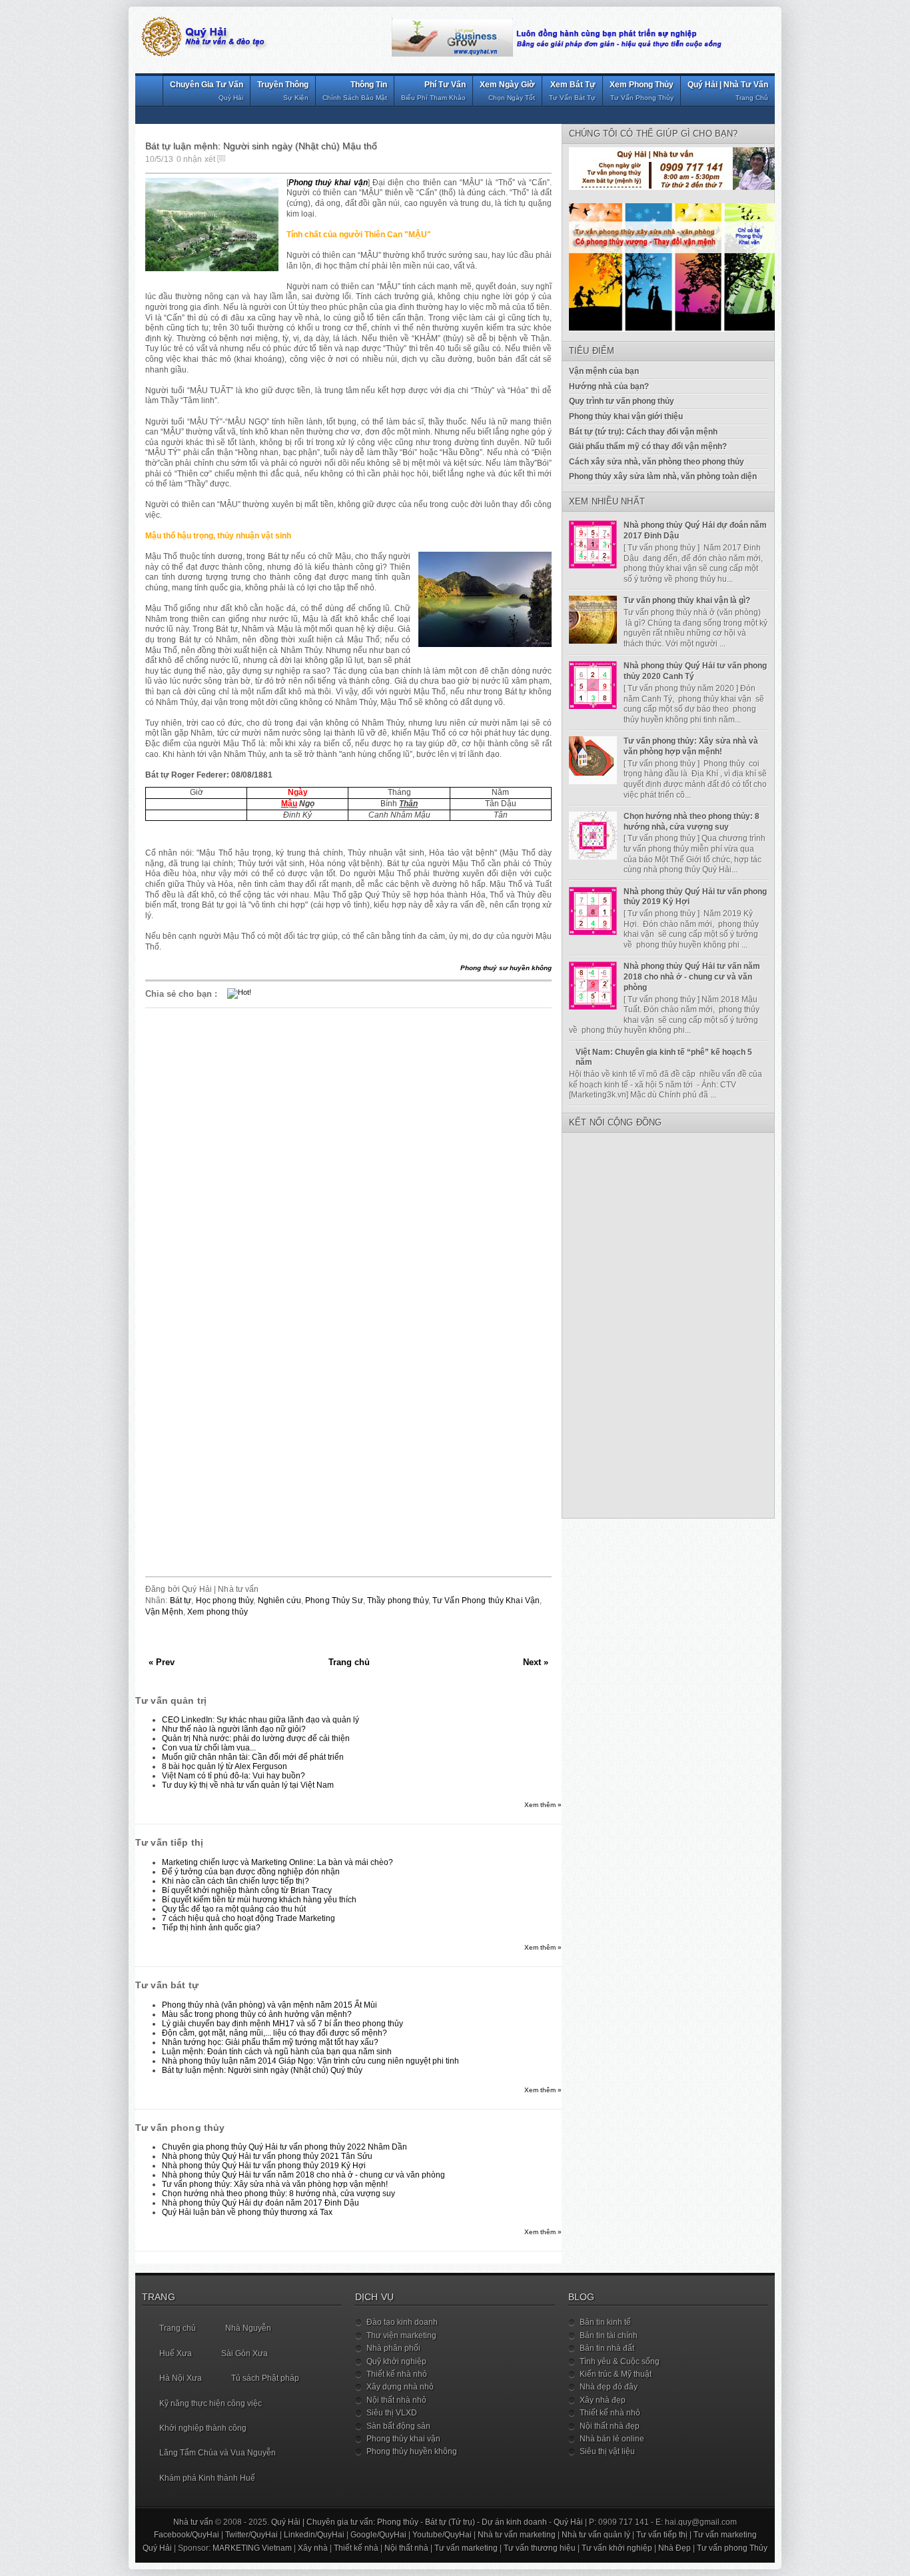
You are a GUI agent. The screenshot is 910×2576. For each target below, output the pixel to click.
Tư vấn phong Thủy (732, 2548)
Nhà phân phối (393, 2348)
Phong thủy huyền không (412, 2451)
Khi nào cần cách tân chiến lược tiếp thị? (235, 1881)
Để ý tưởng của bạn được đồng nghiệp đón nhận (251, 1872)
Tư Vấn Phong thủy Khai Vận (486, 1601)
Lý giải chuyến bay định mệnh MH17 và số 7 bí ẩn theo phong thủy (282, 2024)
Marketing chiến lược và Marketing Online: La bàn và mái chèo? (277, 1862)
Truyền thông (283, 91)
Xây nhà (313, 2548)
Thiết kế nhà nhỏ (397, 2374)
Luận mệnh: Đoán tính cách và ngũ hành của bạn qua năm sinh (277, 2052)
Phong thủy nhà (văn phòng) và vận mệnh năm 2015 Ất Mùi (269, 2005)
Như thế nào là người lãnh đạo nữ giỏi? (234, 1729)
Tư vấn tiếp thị (662, 2535)
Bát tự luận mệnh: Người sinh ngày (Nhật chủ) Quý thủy (262, 2070)
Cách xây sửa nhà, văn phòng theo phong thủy (657, 462)
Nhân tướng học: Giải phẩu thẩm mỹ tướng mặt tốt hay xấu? (270, 2042)
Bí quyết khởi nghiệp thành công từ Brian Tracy (247, 1890)
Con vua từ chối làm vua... (209, 1748)
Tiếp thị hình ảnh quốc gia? (211, 1928)
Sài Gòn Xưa (244, 2353)
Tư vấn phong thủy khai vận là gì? (687, 600)
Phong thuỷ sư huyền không (506, 968)
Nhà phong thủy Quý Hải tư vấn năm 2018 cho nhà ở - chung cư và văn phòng (303, 2175)
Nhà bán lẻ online (612, 2439)
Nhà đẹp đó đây (609, 2387)
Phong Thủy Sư (334, 1601)
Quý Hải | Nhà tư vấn (728, 91)
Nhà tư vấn (193, 2522)
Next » (536, 1662)
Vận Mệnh (164, 1612)
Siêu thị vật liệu (607, 2451)
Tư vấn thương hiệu (540, 2548)
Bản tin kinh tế (605, 2322)
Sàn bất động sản (398, 2426)
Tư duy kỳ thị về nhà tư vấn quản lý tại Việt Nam (248, 1785)
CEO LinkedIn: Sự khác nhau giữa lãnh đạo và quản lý (260, 1720)
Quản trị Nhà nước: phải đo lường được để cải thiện (256, 1738)
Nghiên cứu (279, 1601)
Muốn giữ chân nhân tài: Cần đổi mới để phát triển (253, 1757)
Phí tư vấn (433, 91)
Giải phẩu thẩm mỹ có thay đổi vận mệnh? (648, 446)
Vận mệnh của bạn (604, 371)
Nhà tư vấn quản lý (596, 2535)
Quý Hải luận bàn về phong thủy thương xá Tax (247, 2212)
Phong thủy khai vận (403, 2439)
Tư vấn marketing (725, 2535)
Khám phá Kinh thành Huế (207, 2478)
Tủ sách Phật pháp (265, 2378)
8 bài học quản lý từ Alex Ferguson (225, 1766)
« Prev (162, 1662)
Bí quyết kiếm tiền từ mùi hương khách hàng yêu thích (259, 1900)
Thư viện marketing (401, 2335)
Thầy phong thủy (398, 1601)
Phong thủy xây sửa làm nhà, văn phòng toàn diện (663, 476)
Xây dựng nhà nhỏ (400, 2387)
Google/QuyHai (378, 2535)
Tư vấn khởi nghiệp (617, 2548)
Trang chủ (349, 1662)
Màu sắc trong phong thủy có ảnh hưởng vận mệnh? (257, 2014)
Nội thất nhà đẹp (610, 2426)
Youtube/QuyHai (442, 2535)
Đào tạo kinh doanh (402, 2322)
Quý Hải (568, 2522)
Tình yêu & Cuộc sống (620, 2361)
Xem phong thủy (642, 91)
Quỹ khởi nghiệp (396, 2361)
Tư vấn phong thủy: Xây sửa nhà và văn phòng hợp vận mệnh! (275, 2184)
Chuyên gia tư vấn (207, 91)
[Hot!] (239, 992)
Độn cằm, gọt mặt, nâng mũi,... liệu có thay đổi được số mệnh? (274, 2033)
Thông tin (355, 91)
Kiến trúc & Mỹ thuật (616, 2374)
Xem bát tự (572, 91)
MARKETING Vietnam (252, 2548)
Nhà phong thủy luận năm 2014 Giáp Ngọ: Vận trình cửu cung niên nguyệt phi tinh (310, 2061)
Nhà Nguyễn (248, 2328)
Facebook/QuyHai (187, 2535)
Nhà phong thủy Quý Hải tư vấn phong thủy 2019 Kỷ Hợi (264, 2166)
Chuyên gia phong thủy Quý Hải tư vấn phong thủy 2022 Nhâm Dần (284, 2147)
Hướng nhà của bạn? (609, 386)
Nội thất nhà (406, 2548)
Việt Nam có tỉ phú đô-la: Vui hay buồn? (233, 1776)
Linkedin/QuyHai (314, 2535)
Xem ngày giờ (507, 91)
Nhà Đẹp (675, 2548)
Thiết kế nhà (356, 2548)
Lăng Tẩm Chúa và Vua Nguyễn (218, 2453)
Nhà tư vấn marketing (517, 2535)
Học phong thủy (225, 1601)
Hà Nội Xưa (181, 2378)
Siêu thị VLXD (392, 2413)
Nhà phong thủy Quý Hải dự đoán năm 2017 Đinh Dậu (260, 2203)
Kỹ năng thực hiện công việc (211, 2403)
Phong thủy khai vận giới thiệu (626, 416)
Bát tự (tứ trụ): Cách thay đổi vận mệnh (643, 432)
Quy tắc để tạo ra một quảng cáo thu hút (234, 1909)
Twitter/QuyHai (251, 2535)
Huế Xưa (176, 2353)
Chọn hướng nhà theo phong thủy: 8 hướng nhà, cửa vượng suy (278, 2194)
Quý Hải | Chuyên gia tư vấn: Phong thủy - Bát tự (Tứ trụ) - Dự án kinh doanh (409, 2522)
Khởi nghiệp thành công (203, 2428)
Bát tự (181, 1601)
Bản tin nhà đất (607, 2348)
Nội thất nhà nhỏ (396, 2400)
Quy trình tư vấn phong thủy (622, 401)
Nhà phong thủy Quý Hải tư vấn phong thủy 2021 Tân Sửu (267, 2156)
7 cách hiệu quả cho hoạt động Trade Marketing (248, 1918)
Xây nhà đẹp (603, 2400)
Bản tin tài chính (609, 2335)
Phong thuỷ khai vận (328, 183)
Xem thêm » (543, 1805)
